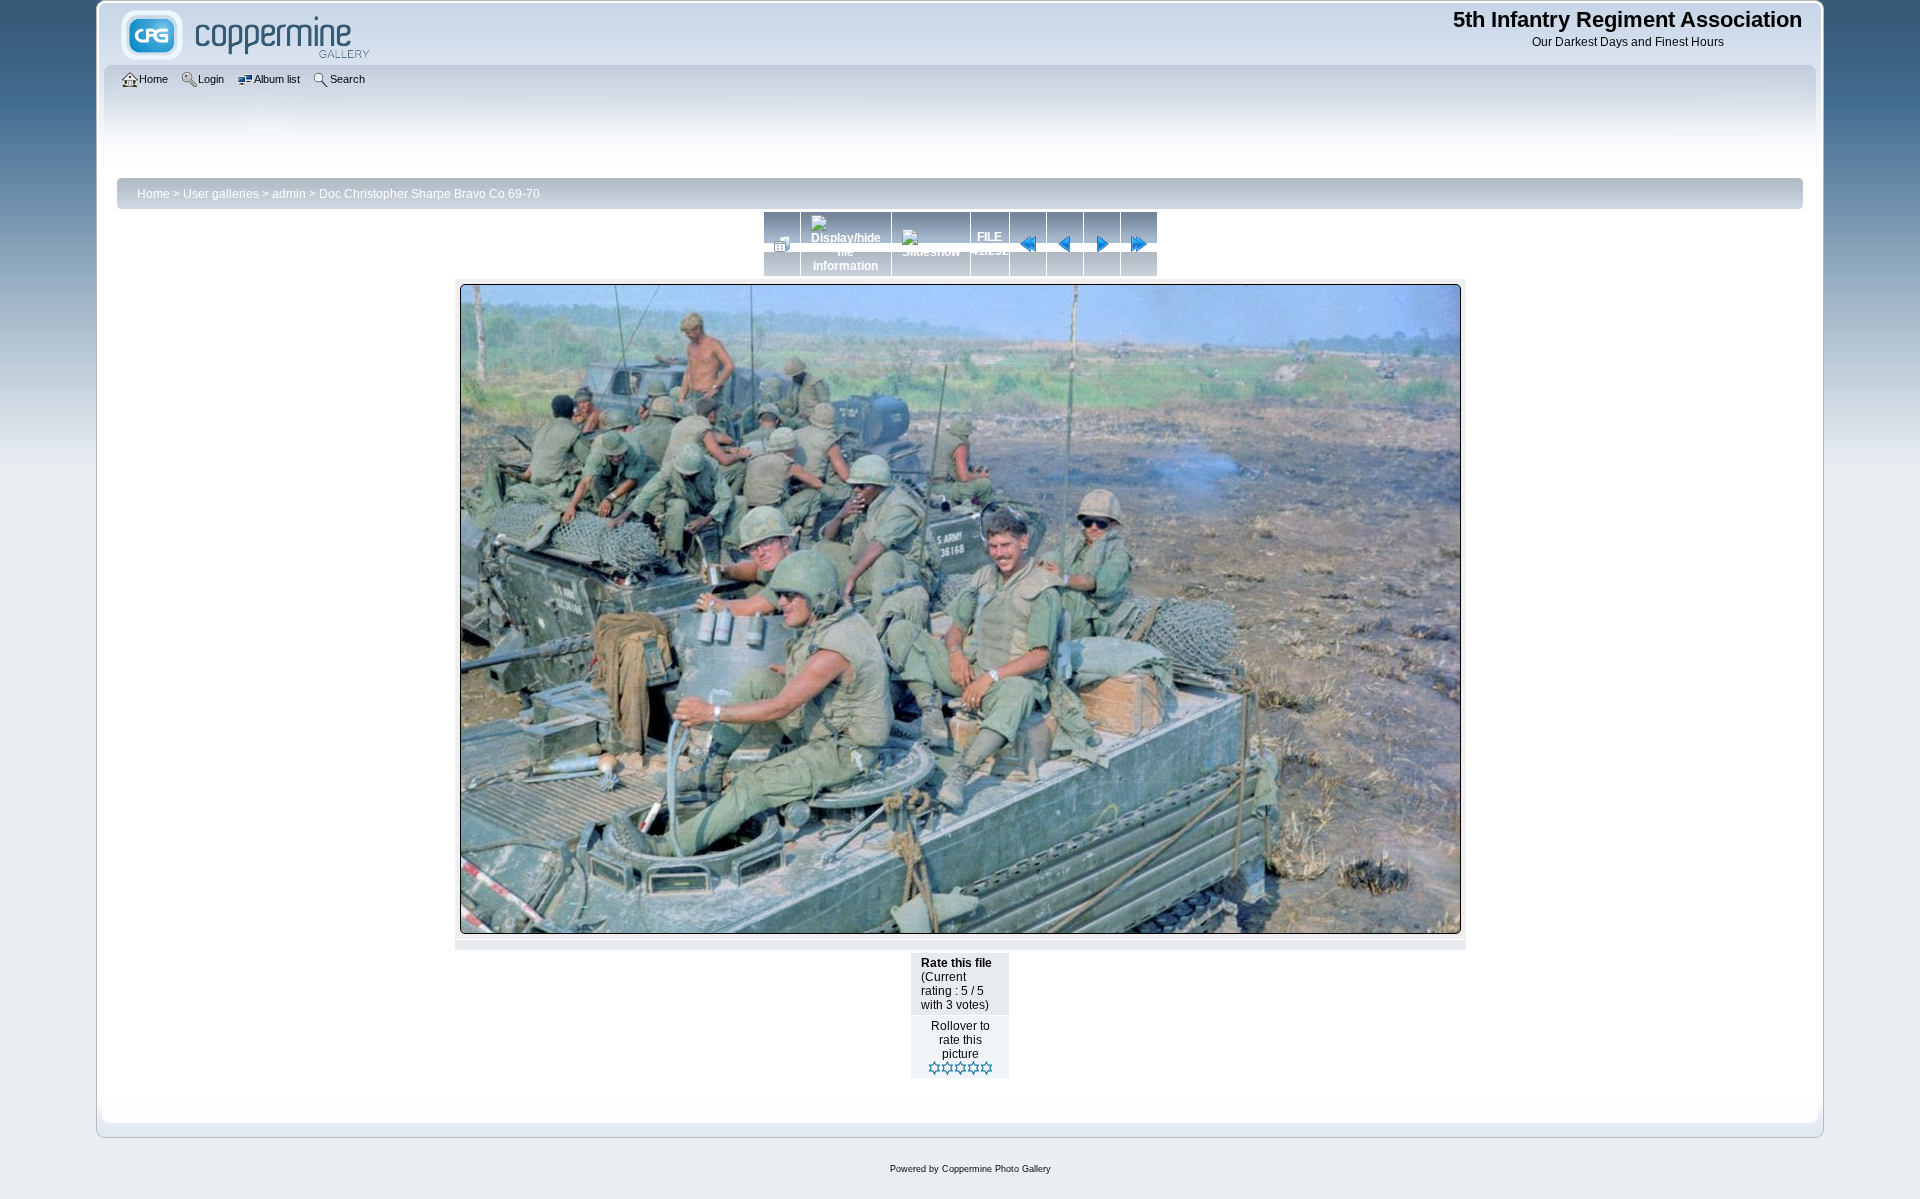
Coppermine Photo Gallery (996, 1169)
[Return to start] (1028, 244)
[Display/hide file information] (846, 244)
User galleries (221, 194)
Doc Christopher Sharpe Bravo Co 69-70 (429, 194)
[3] (960, 1068)
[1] (934, 1068)
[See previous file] (1065, 244)
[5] (986, 1068)
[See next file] (1102, 244)
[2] (947, 1068)
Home (153, 194)
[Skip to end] (1139, 244)
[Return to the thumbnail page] (782, 244)
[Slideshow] (931, 244)
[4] (973, 1068)
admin (289, 194)
